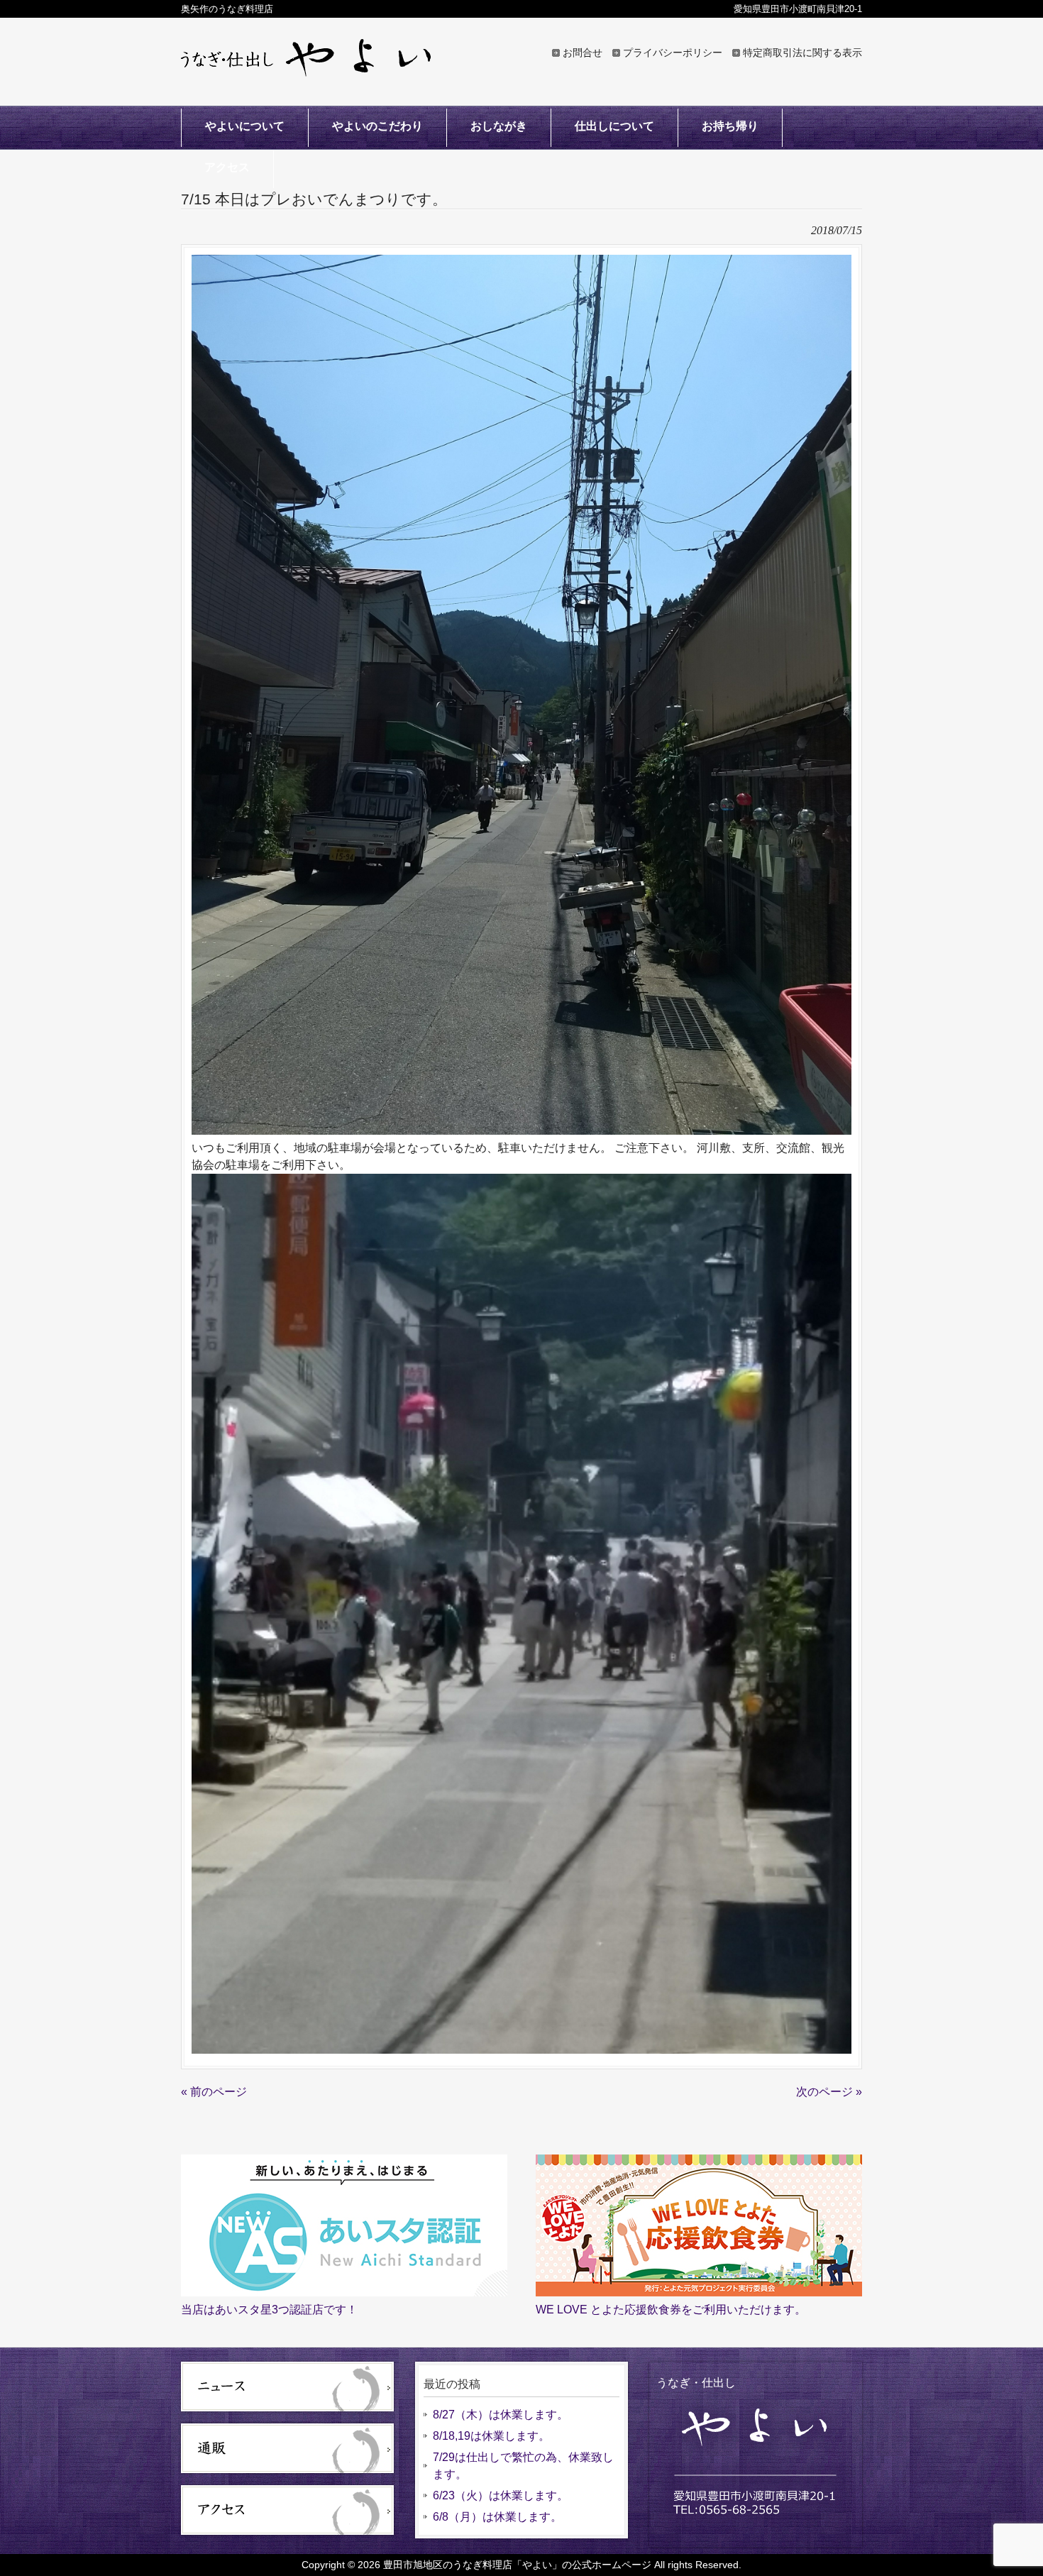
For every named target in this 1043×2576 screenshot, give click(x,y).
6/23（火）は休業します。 (501, 2495)
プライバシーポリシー (673, 53)
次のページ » (829, 2092)
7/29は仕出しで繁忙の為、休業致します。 (523, 2466)
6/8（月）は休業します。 (497, 2517)
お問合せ (583, 53)
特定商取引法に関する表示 (802, 53)
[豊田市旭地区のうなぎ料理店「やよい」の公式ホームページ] (306, 70)
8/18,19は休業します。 (491, 2436)
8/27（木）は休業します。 (501, 2415)
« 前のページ (214, 2092)
